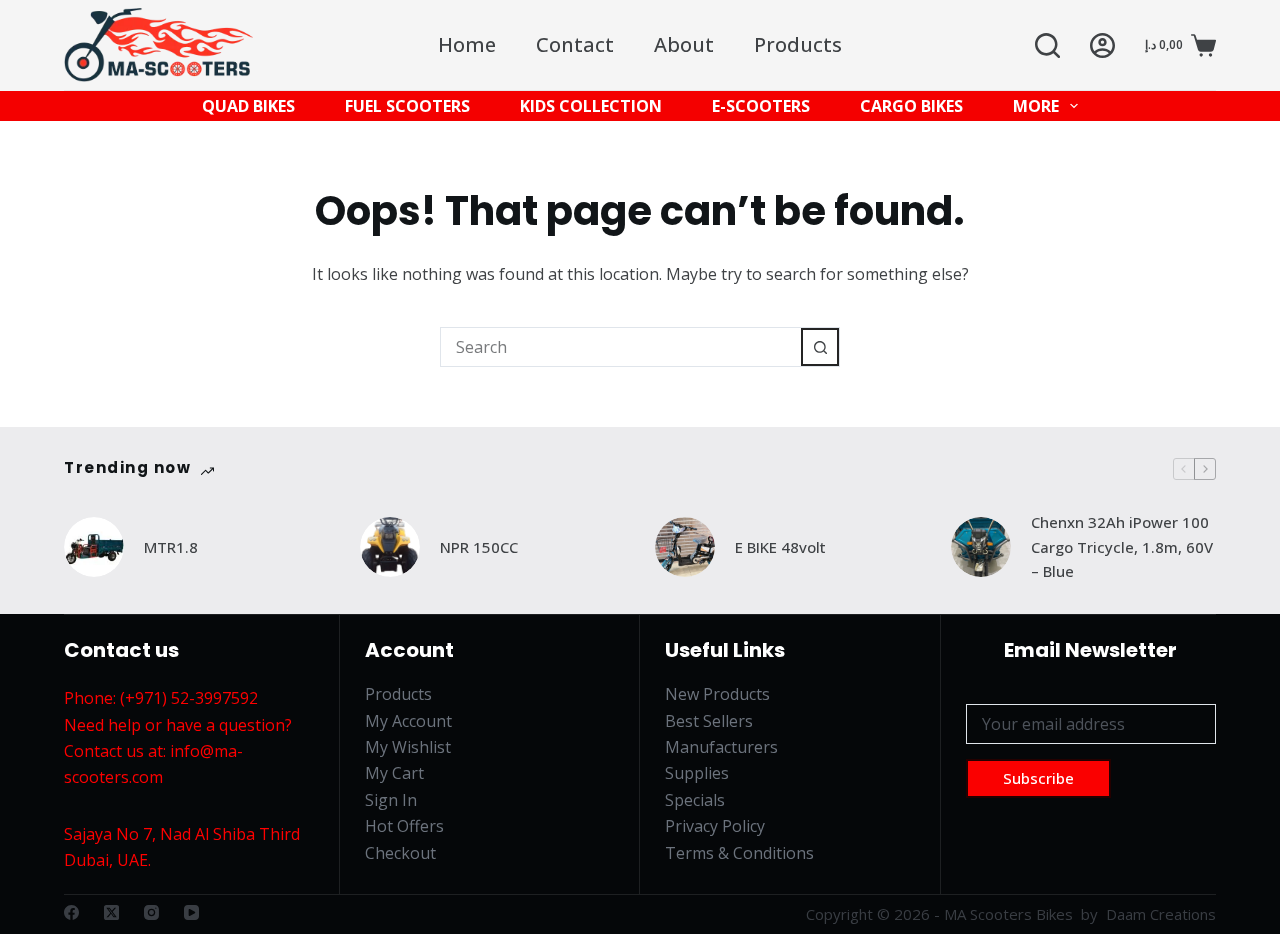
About (684, 44)
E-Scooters (761, 106)
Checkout (400, 853)
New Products (717, 694)
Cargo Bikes (911, 106)
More (1036, 106)
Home (467, 44)
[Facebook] (71, 912)
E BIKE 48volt (780, 547)
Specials (695, 800)
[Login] (1102, 45)
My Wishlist (408, 747)
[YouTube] (191, 912)
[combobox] (621, 347)
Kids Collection (591, 106)
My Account (408, 721)
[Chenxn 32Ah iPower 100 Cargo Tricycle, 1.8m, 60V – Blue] (981, 547)
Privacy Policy (715, 826)
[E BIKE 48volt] (685, 547)
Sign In (391, 800)
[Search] (1047, 45)
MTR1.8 (171, 547)
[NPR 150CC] (390, 547)
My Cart (394, 773)
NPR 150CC (479, 547)
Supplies (697, 773)
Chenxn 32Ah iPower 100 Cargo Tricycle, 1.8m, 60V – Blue (1122, 547)
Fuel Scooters (407, 106)
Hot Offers (404, 826)
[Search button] (820, 347)
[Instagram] (151, 912)
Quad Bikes (248, 106)
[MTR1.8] (94, 547)
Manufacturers (721, 747)
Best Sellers (709, 721)
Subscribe (1038, 778)
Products (798, 44)
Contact (575, 44)
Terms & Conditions (739, 853)
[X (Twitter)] (111, 912)
